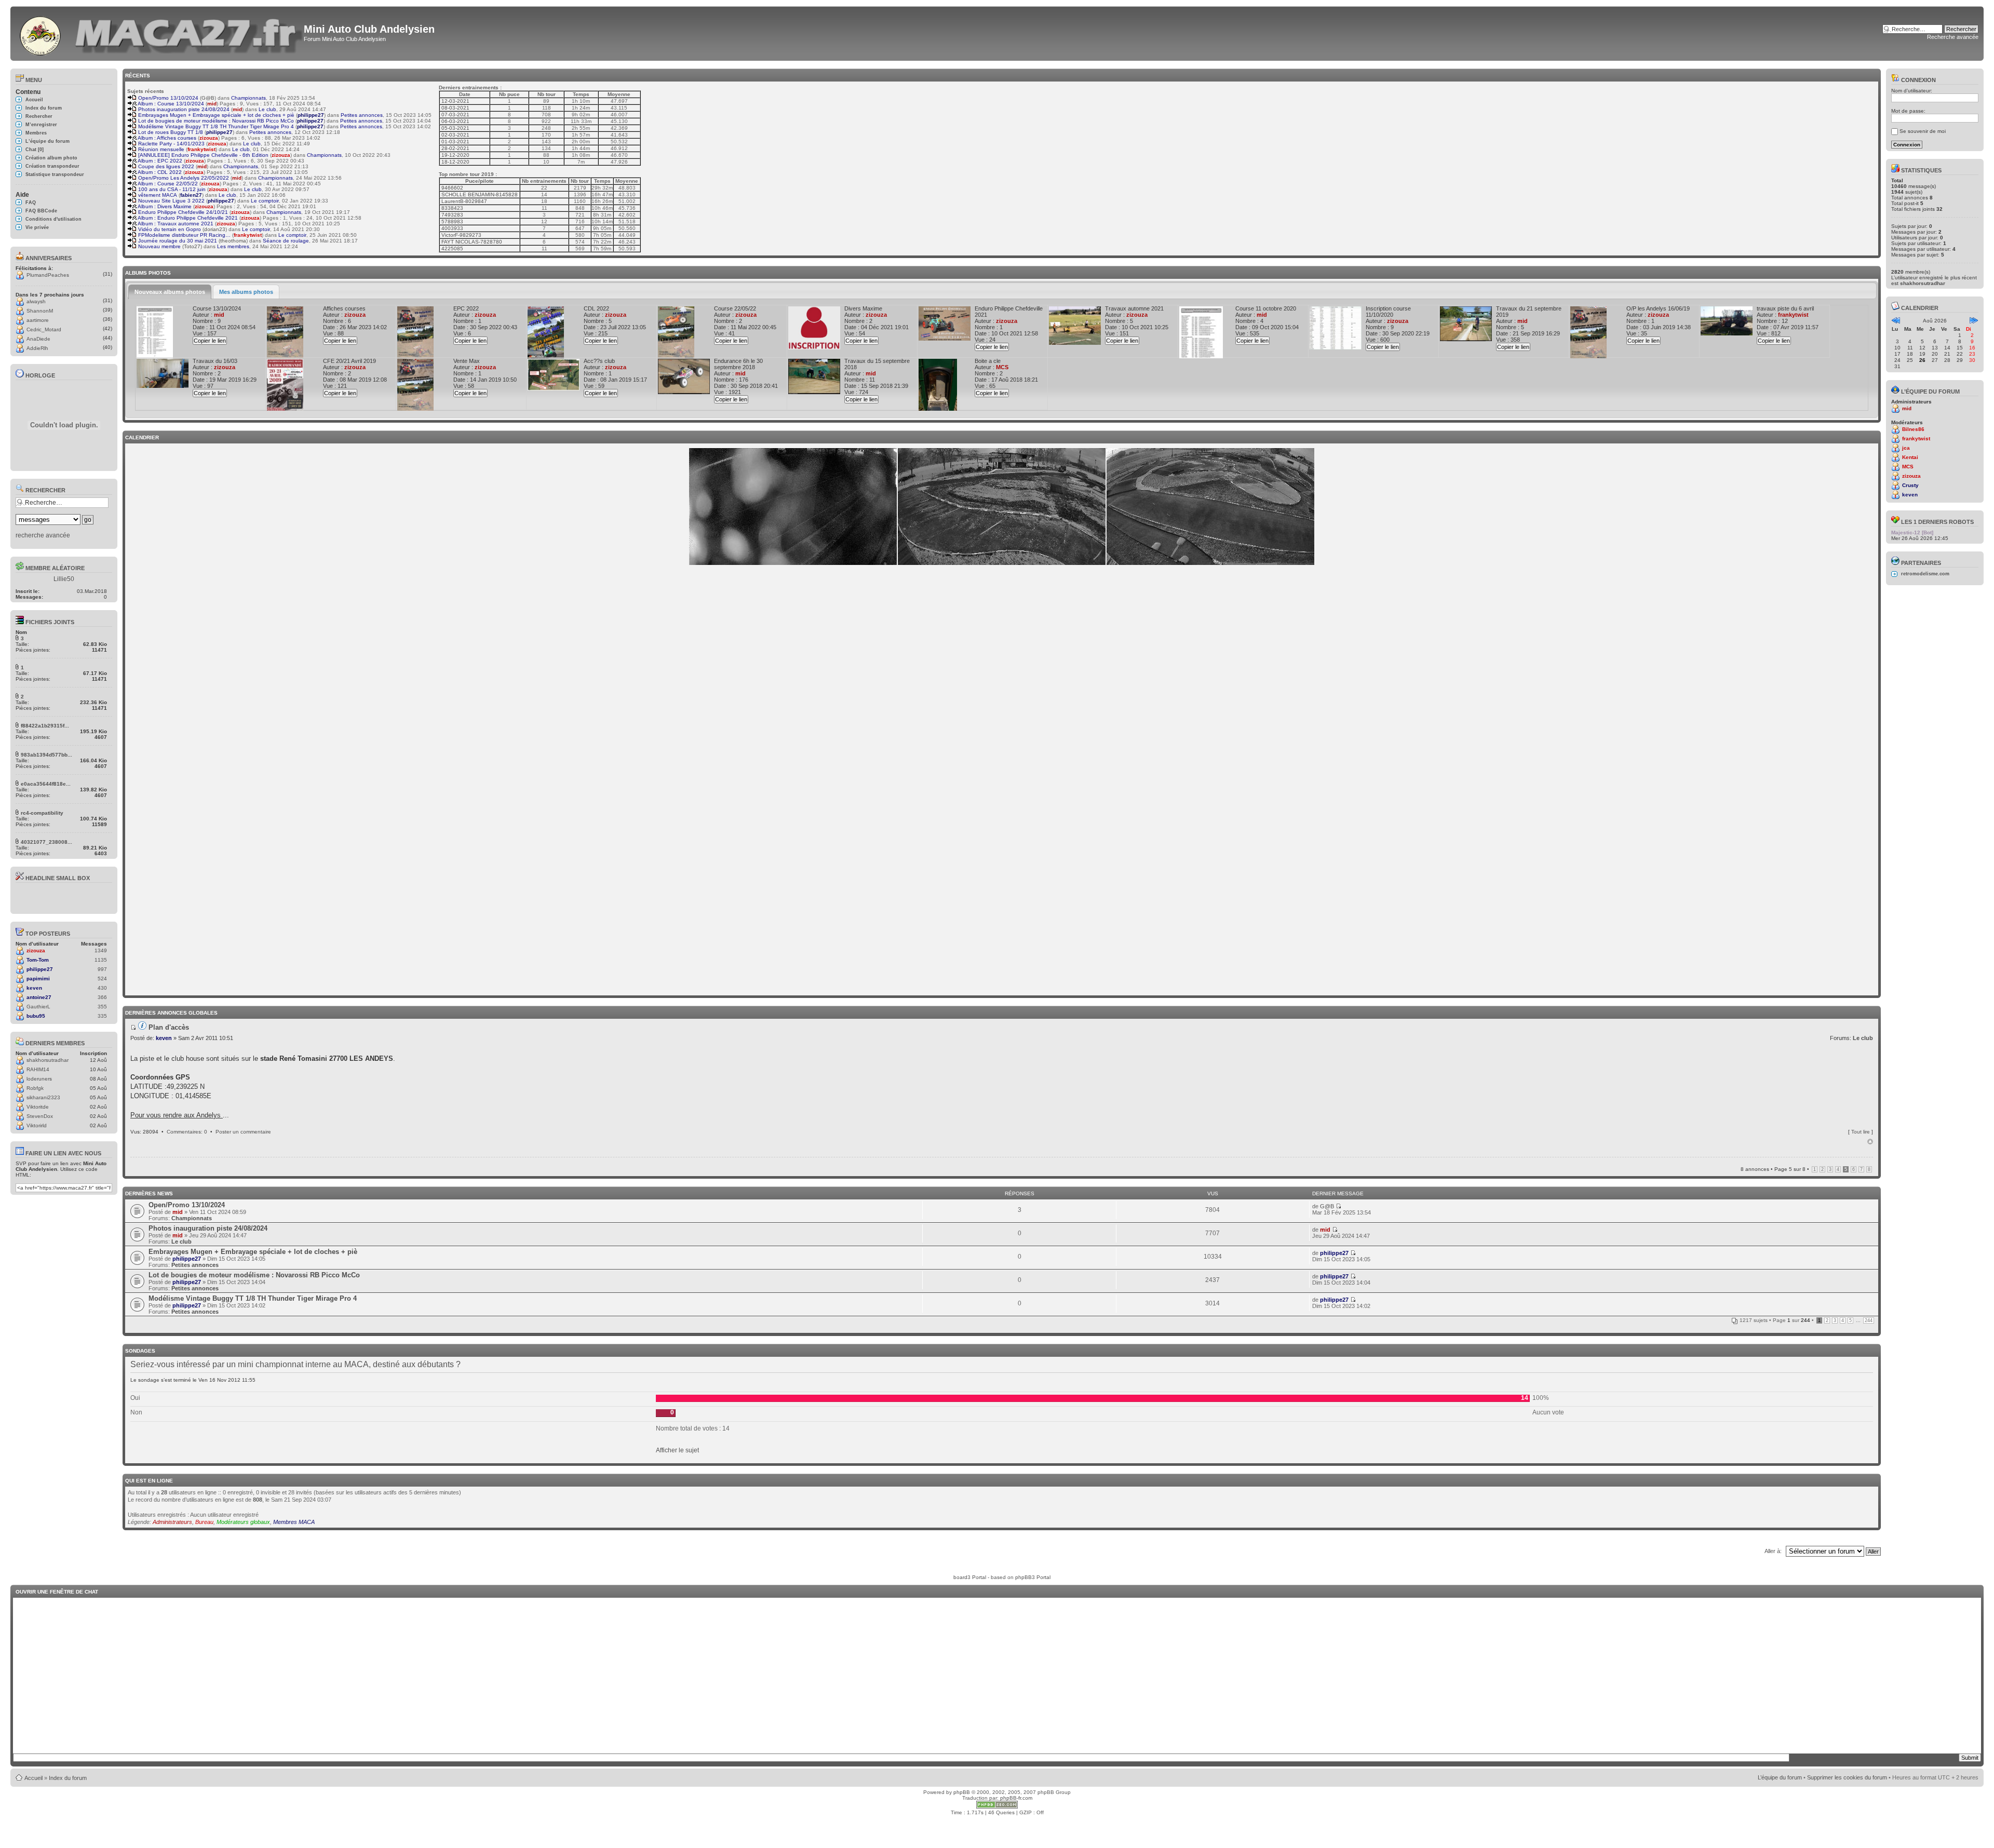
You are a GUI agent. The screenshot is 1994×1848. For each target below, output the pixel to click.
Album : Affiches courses (166, 138)
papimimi (38, 979)
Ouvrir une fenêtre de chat (57, 1592)
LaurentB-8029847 (464, 201)
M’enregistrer (41, 125)
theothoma (233, 241)
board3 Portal (970, 1577)
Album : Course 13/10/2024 (170, 104)
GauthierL (38, 1007)
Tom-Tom (38, 960)
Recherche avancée (1953, 37)
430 (102, 988)
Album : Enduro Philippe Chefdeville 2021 (187, 218)
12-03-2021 (455, 101)
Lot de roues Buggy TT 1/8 (170, 132)
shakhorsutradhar (48, 1060)
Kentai (1910, 457)
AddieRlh (37, 348)
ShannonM (40, 311)
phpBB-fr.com (1016, 1798)
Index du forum (44, 108)
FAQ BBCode (41, 211)
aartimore (38, 320)
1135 (101, 960)
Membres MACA (294, 1522)
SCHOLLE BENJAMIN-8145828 (480, 194)
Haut (1870, 1142)
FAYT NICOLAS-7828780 (472, 242)
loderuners (39, 1079)
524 (102, 979)
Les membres (233, 246)
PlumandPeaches (48, 275)
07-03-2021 (455, 114)
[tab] (170, 292)
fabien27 (191, 195)
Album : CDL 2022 (159, 172)
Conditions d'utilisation (53, 219)
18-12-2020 (455, 162)
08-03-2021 (455, 108)
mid (212, 104)
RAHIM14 (38, 1069)
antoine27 (39, 997)
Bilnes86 (1913, 429)
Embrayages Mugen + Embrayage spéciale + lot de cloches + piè (215, 115)
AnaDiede (38, 339)
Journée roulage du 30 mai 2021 (177, 241)
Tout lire (1861, 1132)
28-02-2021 (455, 148)
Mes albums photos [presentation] (246, 292)
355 (102, 1007)
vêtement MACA (157, 195)
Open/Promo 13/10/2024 (167, 98)
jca (1906, 448)
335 (102, 1016)
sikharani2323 (43, 1097)
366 (102, 997)
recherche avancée (43, 535)
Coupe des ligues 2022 (165, 166)
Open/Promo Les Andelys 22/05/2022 (183, 178)
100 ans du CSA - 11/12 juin (171, 189)
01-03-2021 (455, 141)
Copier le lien (210, 341)
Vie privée (37, 227)
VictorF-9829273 (461, 235)
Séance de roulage (286, 241)
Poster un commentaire (243, 1132)
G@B (208, 98)
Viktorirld (37, 1125)
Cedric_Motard (44, 329)
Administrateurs (172, 1522)
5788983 (452, 221)
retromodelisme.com (1925, 574)
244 (1869, 1320)
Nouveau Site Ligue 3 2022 (171, 201)
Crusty (1910, 485)
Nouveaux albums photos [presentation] (170, 292)
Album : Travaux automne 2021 (175, 224)
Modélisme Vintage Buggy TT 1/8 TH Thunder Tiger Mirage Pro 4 (215, 126)
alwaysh (36, 301)
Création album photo (51, 158)
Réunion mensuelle (160, 149)
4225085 (452, 248)
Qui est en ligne (149, 1481)
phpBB (962, 1792)
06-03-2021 (455, 121)
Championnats (248, 98)
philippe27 (40, 969)
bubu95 (36, 1016)
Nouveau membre (159, 246)
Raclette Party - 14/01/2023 (171, 144)
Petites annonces (362, 115)
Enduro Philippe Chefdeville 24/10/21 (182, 212)
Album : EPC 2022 (159, 161)
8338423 (452, 208)
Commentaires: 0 (187, 1132)
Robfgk (35, 1088)
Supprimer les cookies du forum (1847, 1777)
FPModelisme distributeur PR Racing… (184, 235)
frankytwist (201, 149)
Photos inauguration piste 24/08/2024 (183, 109)
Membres (36, 133)
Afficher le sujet (677, 1450)
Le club (267, 109)
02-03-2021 (455, 135)
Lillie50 (64, 579)
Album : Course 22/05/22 (167, 184)
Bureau (204, 1522)
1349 (101, 950)
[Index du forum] (41, 33)
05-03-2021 (455, 128)
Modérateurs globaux (243, 1522)
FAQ (31, 203)
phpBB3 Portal (1033, 1577)
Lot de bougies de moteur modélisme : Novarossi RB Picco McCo (215, 121)
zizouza (36, 950)
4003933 (452, 228)
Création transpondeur (52, 166)
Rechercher (39, 116)
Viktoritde (38, 1107)
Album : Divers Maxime (164, 206)
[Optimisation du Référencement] (997, 1807)
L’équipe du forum (48, 141)
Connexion (1918, 80)
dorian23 (215, 229)
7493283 (452, 215)
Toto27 (192, 246)
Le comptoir (265, 201)
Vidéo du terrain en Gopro (169, 229)
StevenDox (40, 1116)
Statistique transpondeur (55, 174)
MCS (1002, 367)
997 (102, 969)
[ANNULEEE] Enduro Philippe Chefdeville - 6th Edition (203, 155)
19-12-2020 (455, 155)
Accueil (34, 100)
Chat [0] (35, 150)
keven (34, 988)
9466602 (452, 188)
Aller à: (1773, 1551)
